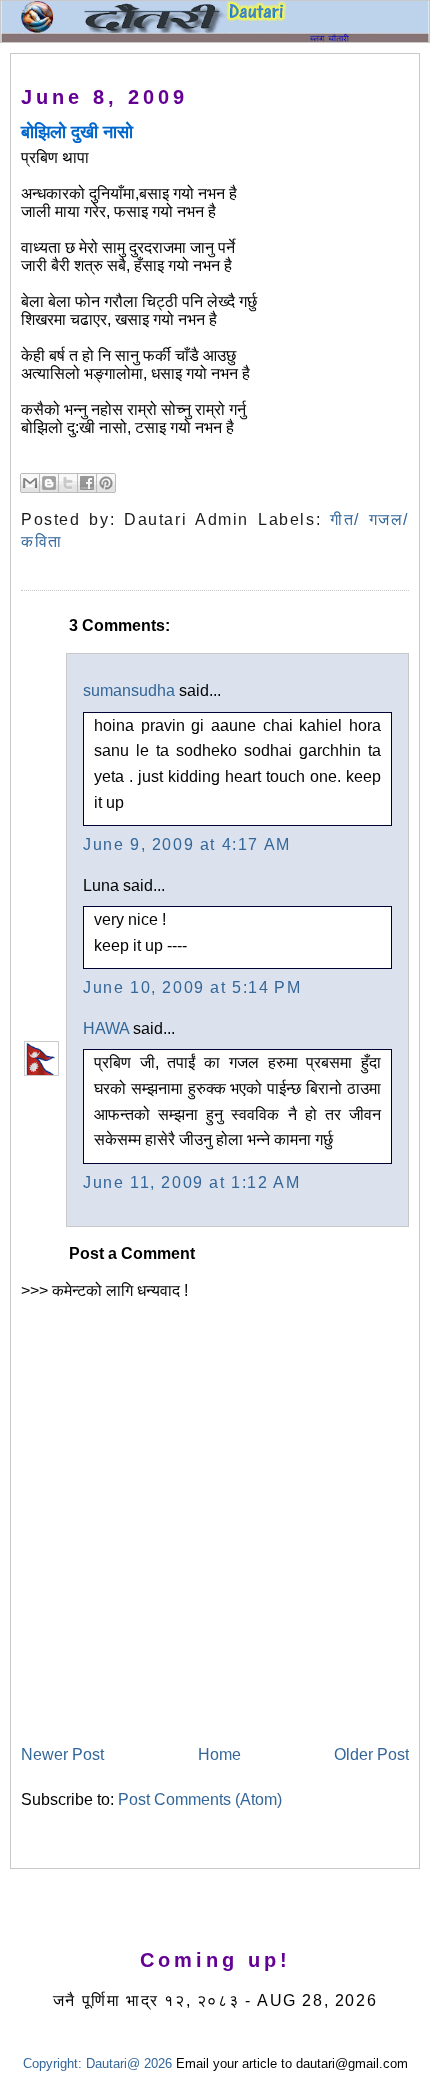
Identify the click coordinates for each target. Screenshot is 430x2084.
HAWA (106, 1028)
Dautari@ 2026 (131, 2063)
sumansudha (129, 690)
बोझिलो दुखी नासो (77, 132)
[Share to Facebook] (87, 483)
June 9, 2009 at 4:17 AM (187, 844)
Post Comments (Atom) (200, 1799)
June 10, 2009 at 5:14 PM (192, 987)
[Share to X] (68, 483)
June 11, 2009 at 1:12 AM (191, 1182)
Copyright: (52, 2063)
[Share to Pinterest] (106, 483)
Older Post (371, 1754)
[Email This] (30, 483)
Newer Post (62, 1754)
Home (219, 1754)
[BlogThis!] (49, 483)
